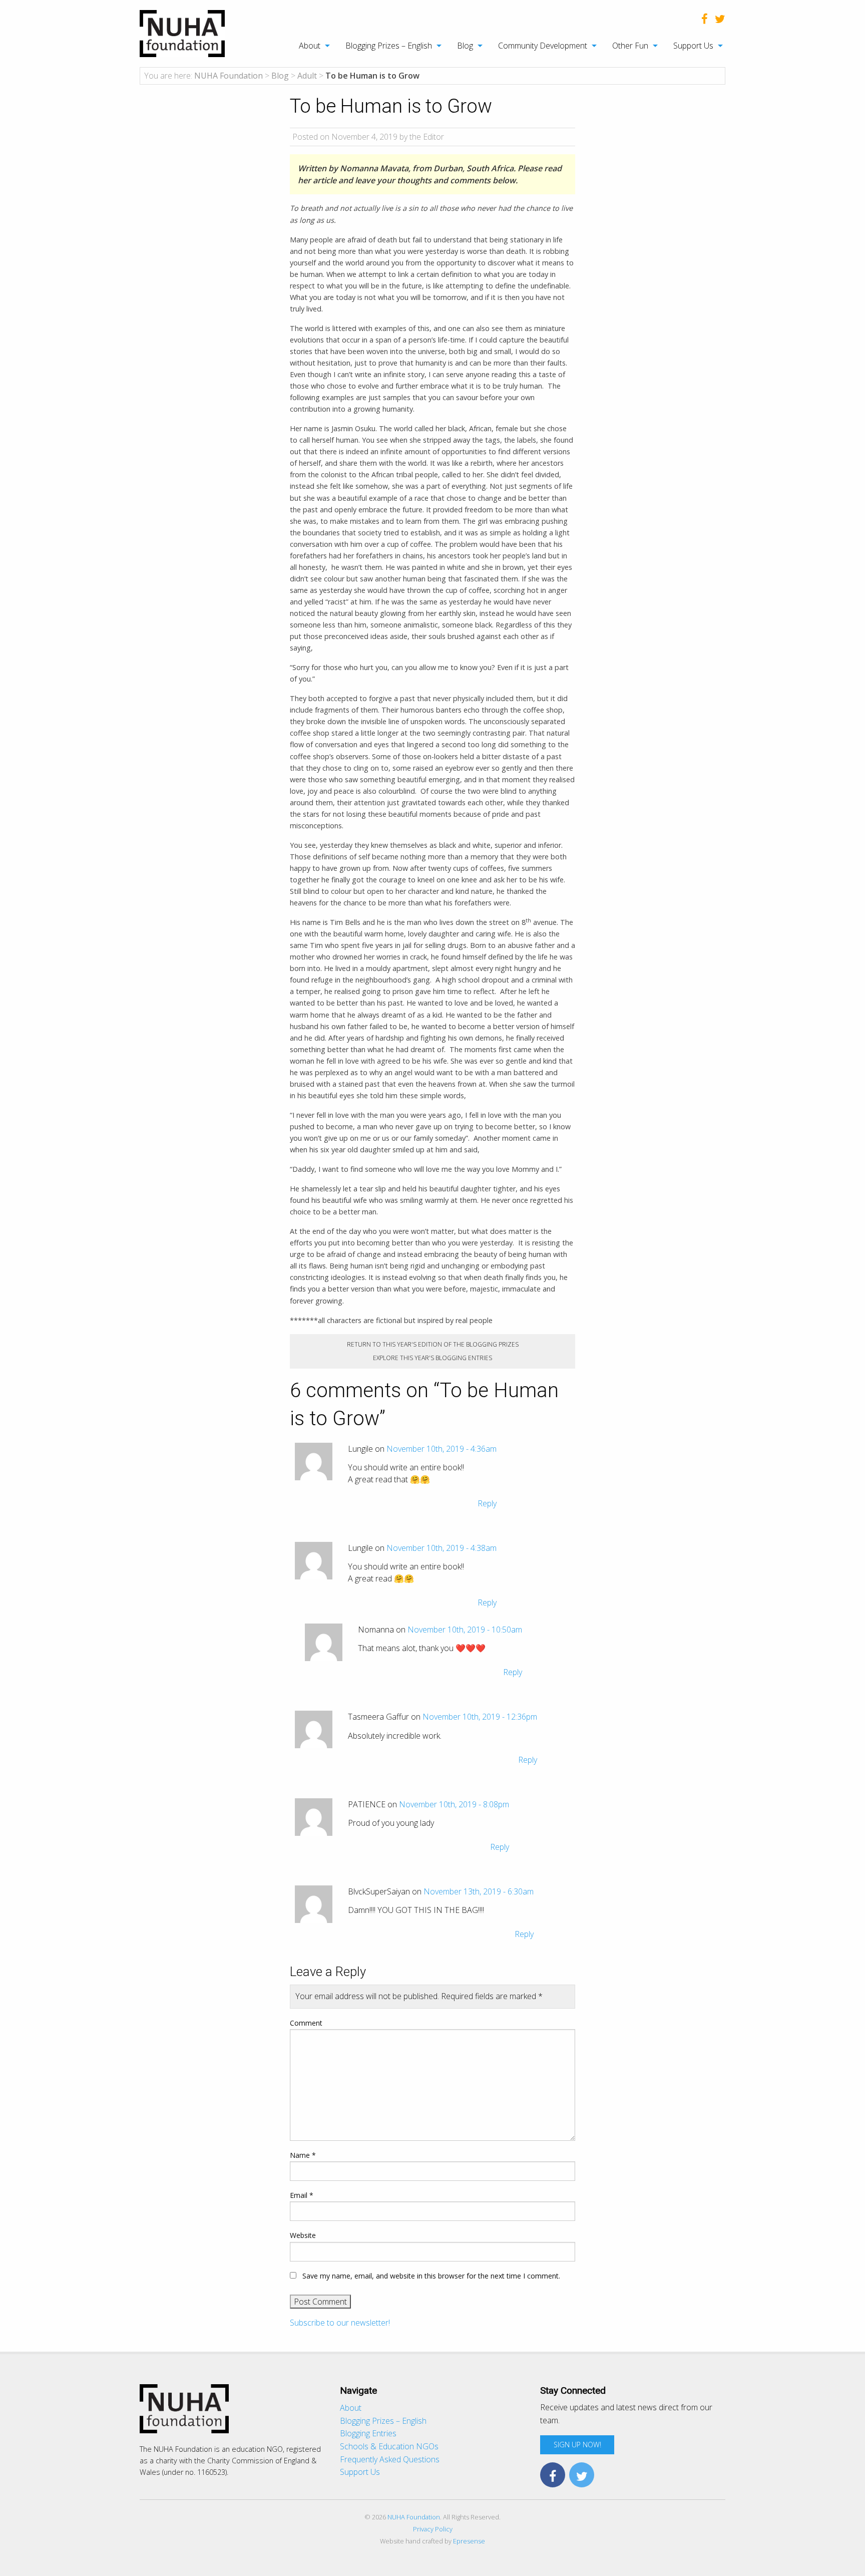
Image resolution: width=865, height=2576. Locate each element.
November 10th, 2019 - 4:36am (442, 1449)
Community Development (543, 46)
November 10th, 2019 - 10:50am (465, 1630)
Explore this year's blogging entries (432, 1358)
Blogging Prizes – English (389, 46)
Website (303, 2235)
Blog (465, 46)
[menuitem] (309, 46)
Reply (487, 1503)
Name (303, 2155)
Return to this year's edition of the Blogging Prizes (433, 1344)
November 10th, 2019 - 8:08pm (454, 1804)
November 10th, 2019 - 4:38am (442, 1548)
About (310, 46)
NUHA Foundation (414, 2517)
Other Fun (630, 46)
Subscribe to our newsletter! (340, 2323)
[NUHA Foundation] (182, 33)
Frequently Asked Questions (390, 2459)
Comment (306, 2023)
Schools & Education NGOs (389, 2446)
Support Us (693, 46)
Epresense (469, 2541)
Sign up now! (577, 2445)
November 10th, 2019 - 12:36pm (480, 1717)
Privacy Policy (433, 2529)
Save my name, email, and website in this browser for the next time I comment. (431, 2276)
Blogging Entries (368, 2433)
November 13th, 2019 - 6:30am (479, 1891)
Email (302, 2195)
